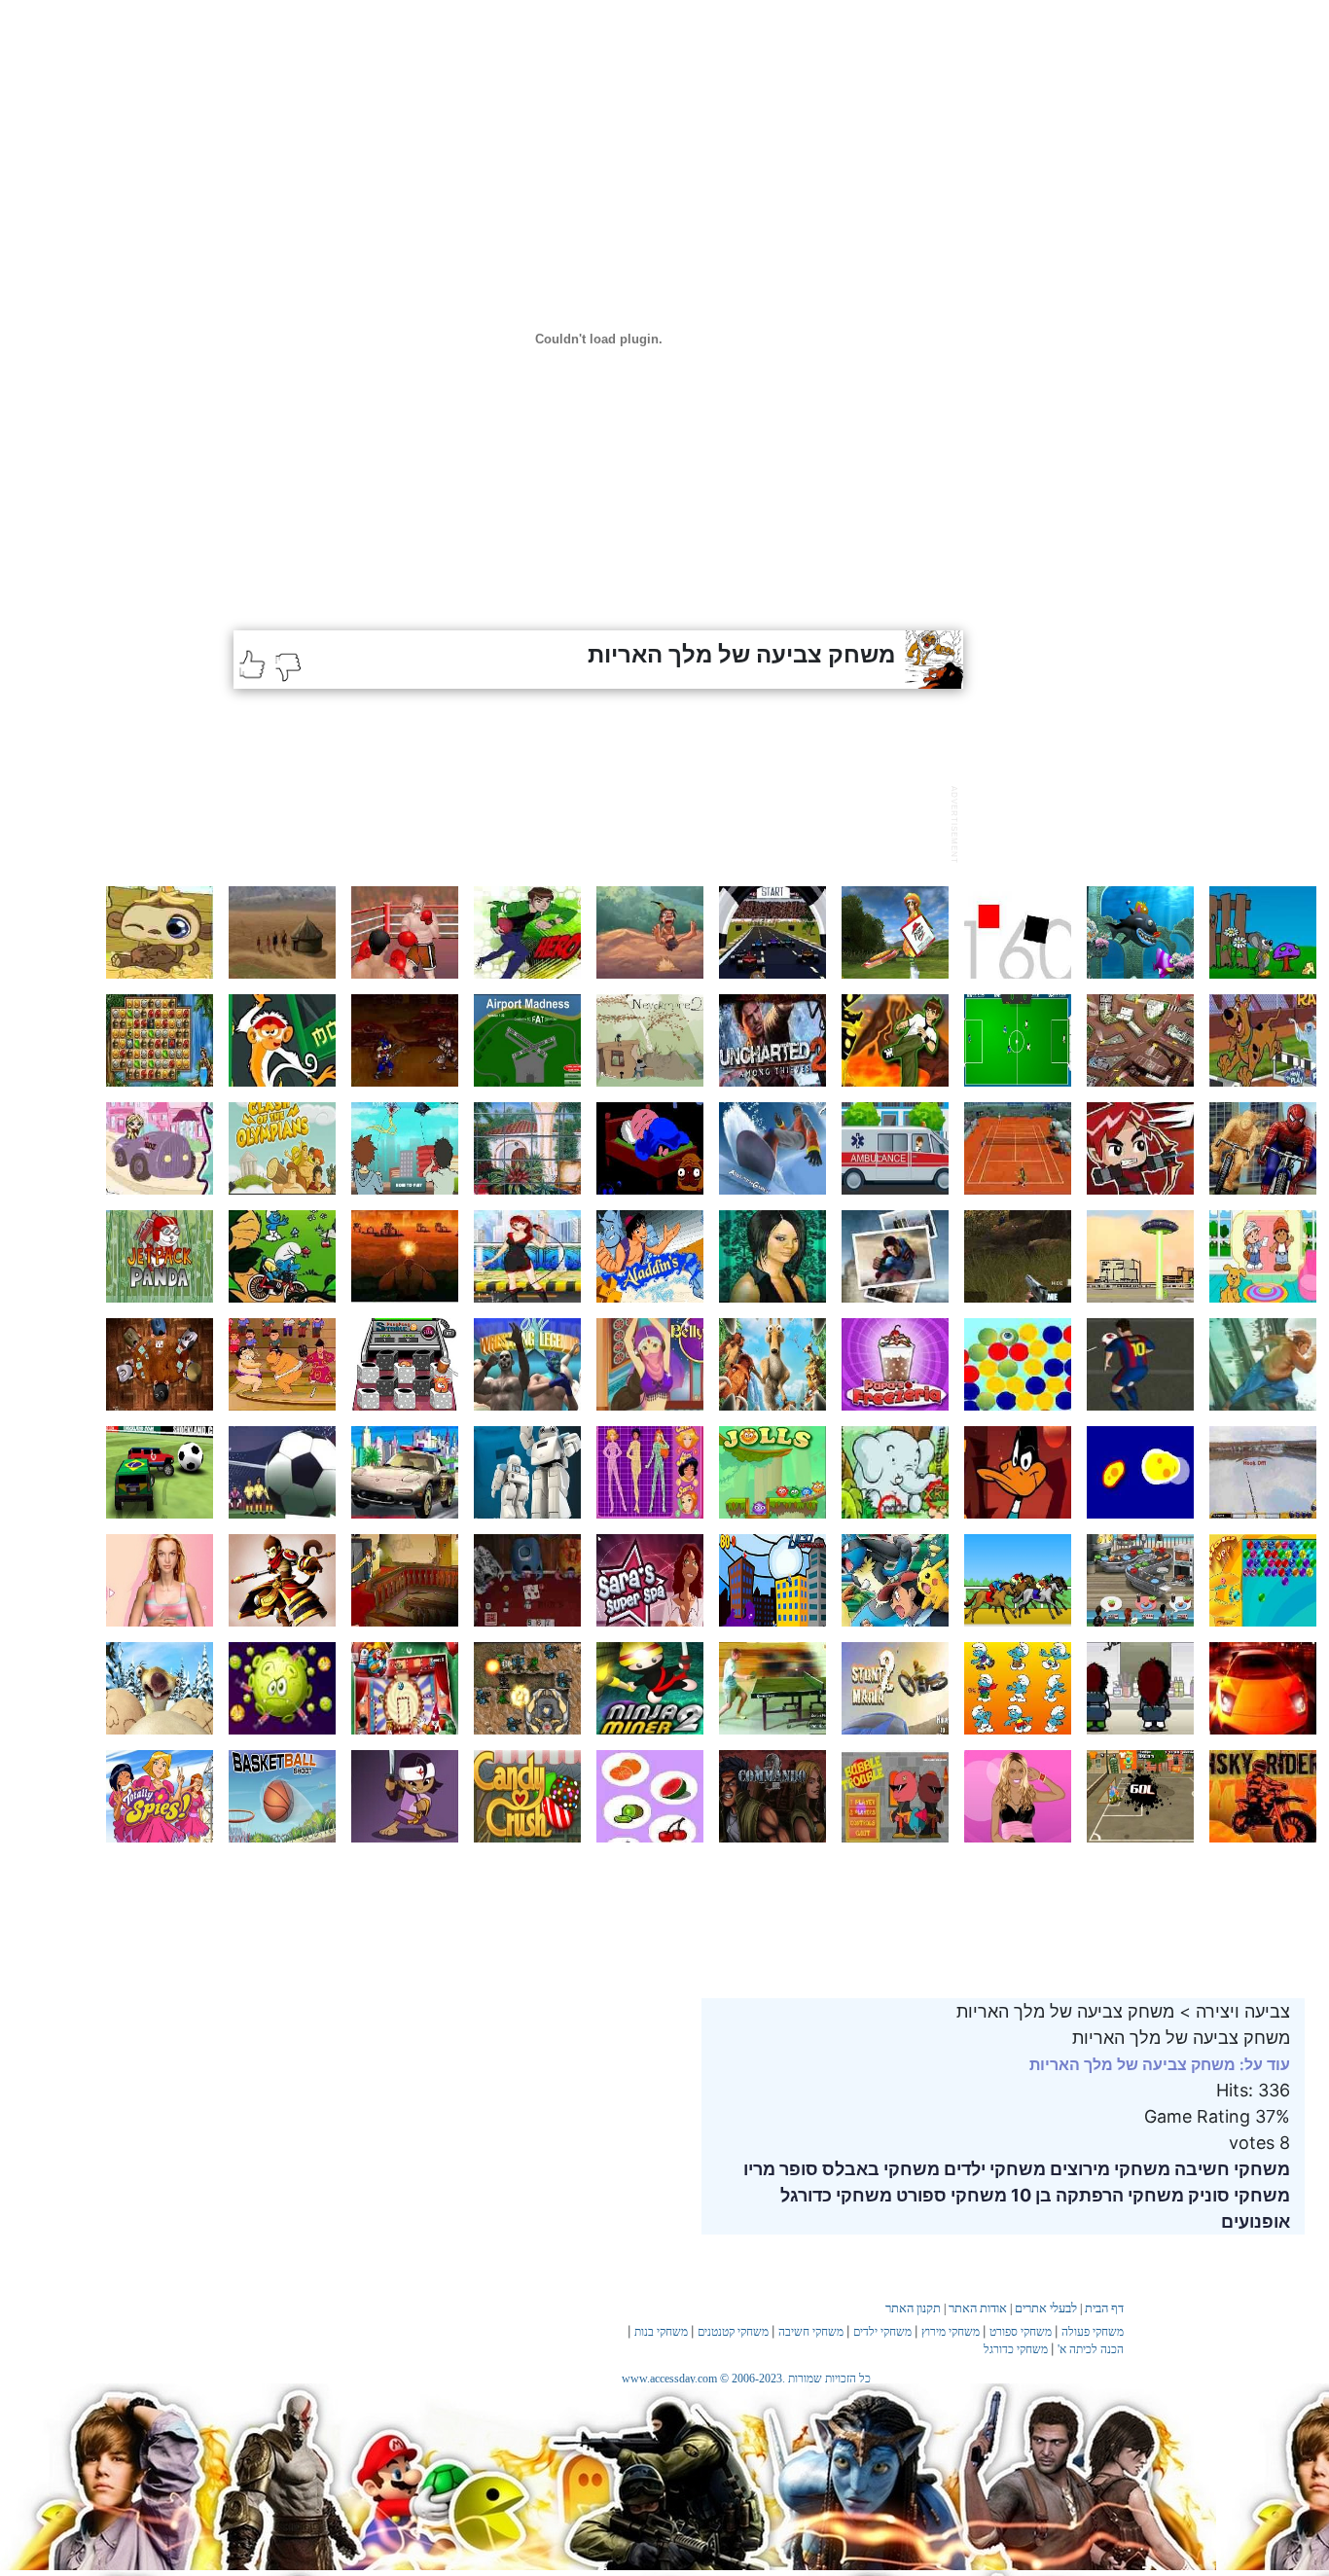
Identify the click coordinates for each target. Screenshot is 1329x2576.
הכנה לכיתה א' (1091, 2349)
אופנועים (1256, 2221)
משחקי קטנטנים (733, 2332)
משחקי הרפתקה (1118, 2195)
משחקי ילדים (993, 2169)
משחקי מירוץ (951, 2332)
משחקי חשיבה (1230, 2169)
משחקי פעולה (1093, 2332)
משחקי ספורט (950, 2195)
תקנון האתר (913, 2308)
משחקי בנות (661, 2332)
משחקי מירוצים (1108, 2169)
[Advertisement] (588, 822)
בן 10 (1029, 2195)
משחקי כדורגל (836, 2195)
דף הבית (1104, 2308)
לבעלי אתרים (1046, 2308)
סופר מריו (781, 2169)
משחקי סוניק (1237, 2195)
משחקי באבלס (879, 2169)
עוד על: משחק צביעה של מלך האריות (1160, 2064)
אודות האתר (978, 2308)
